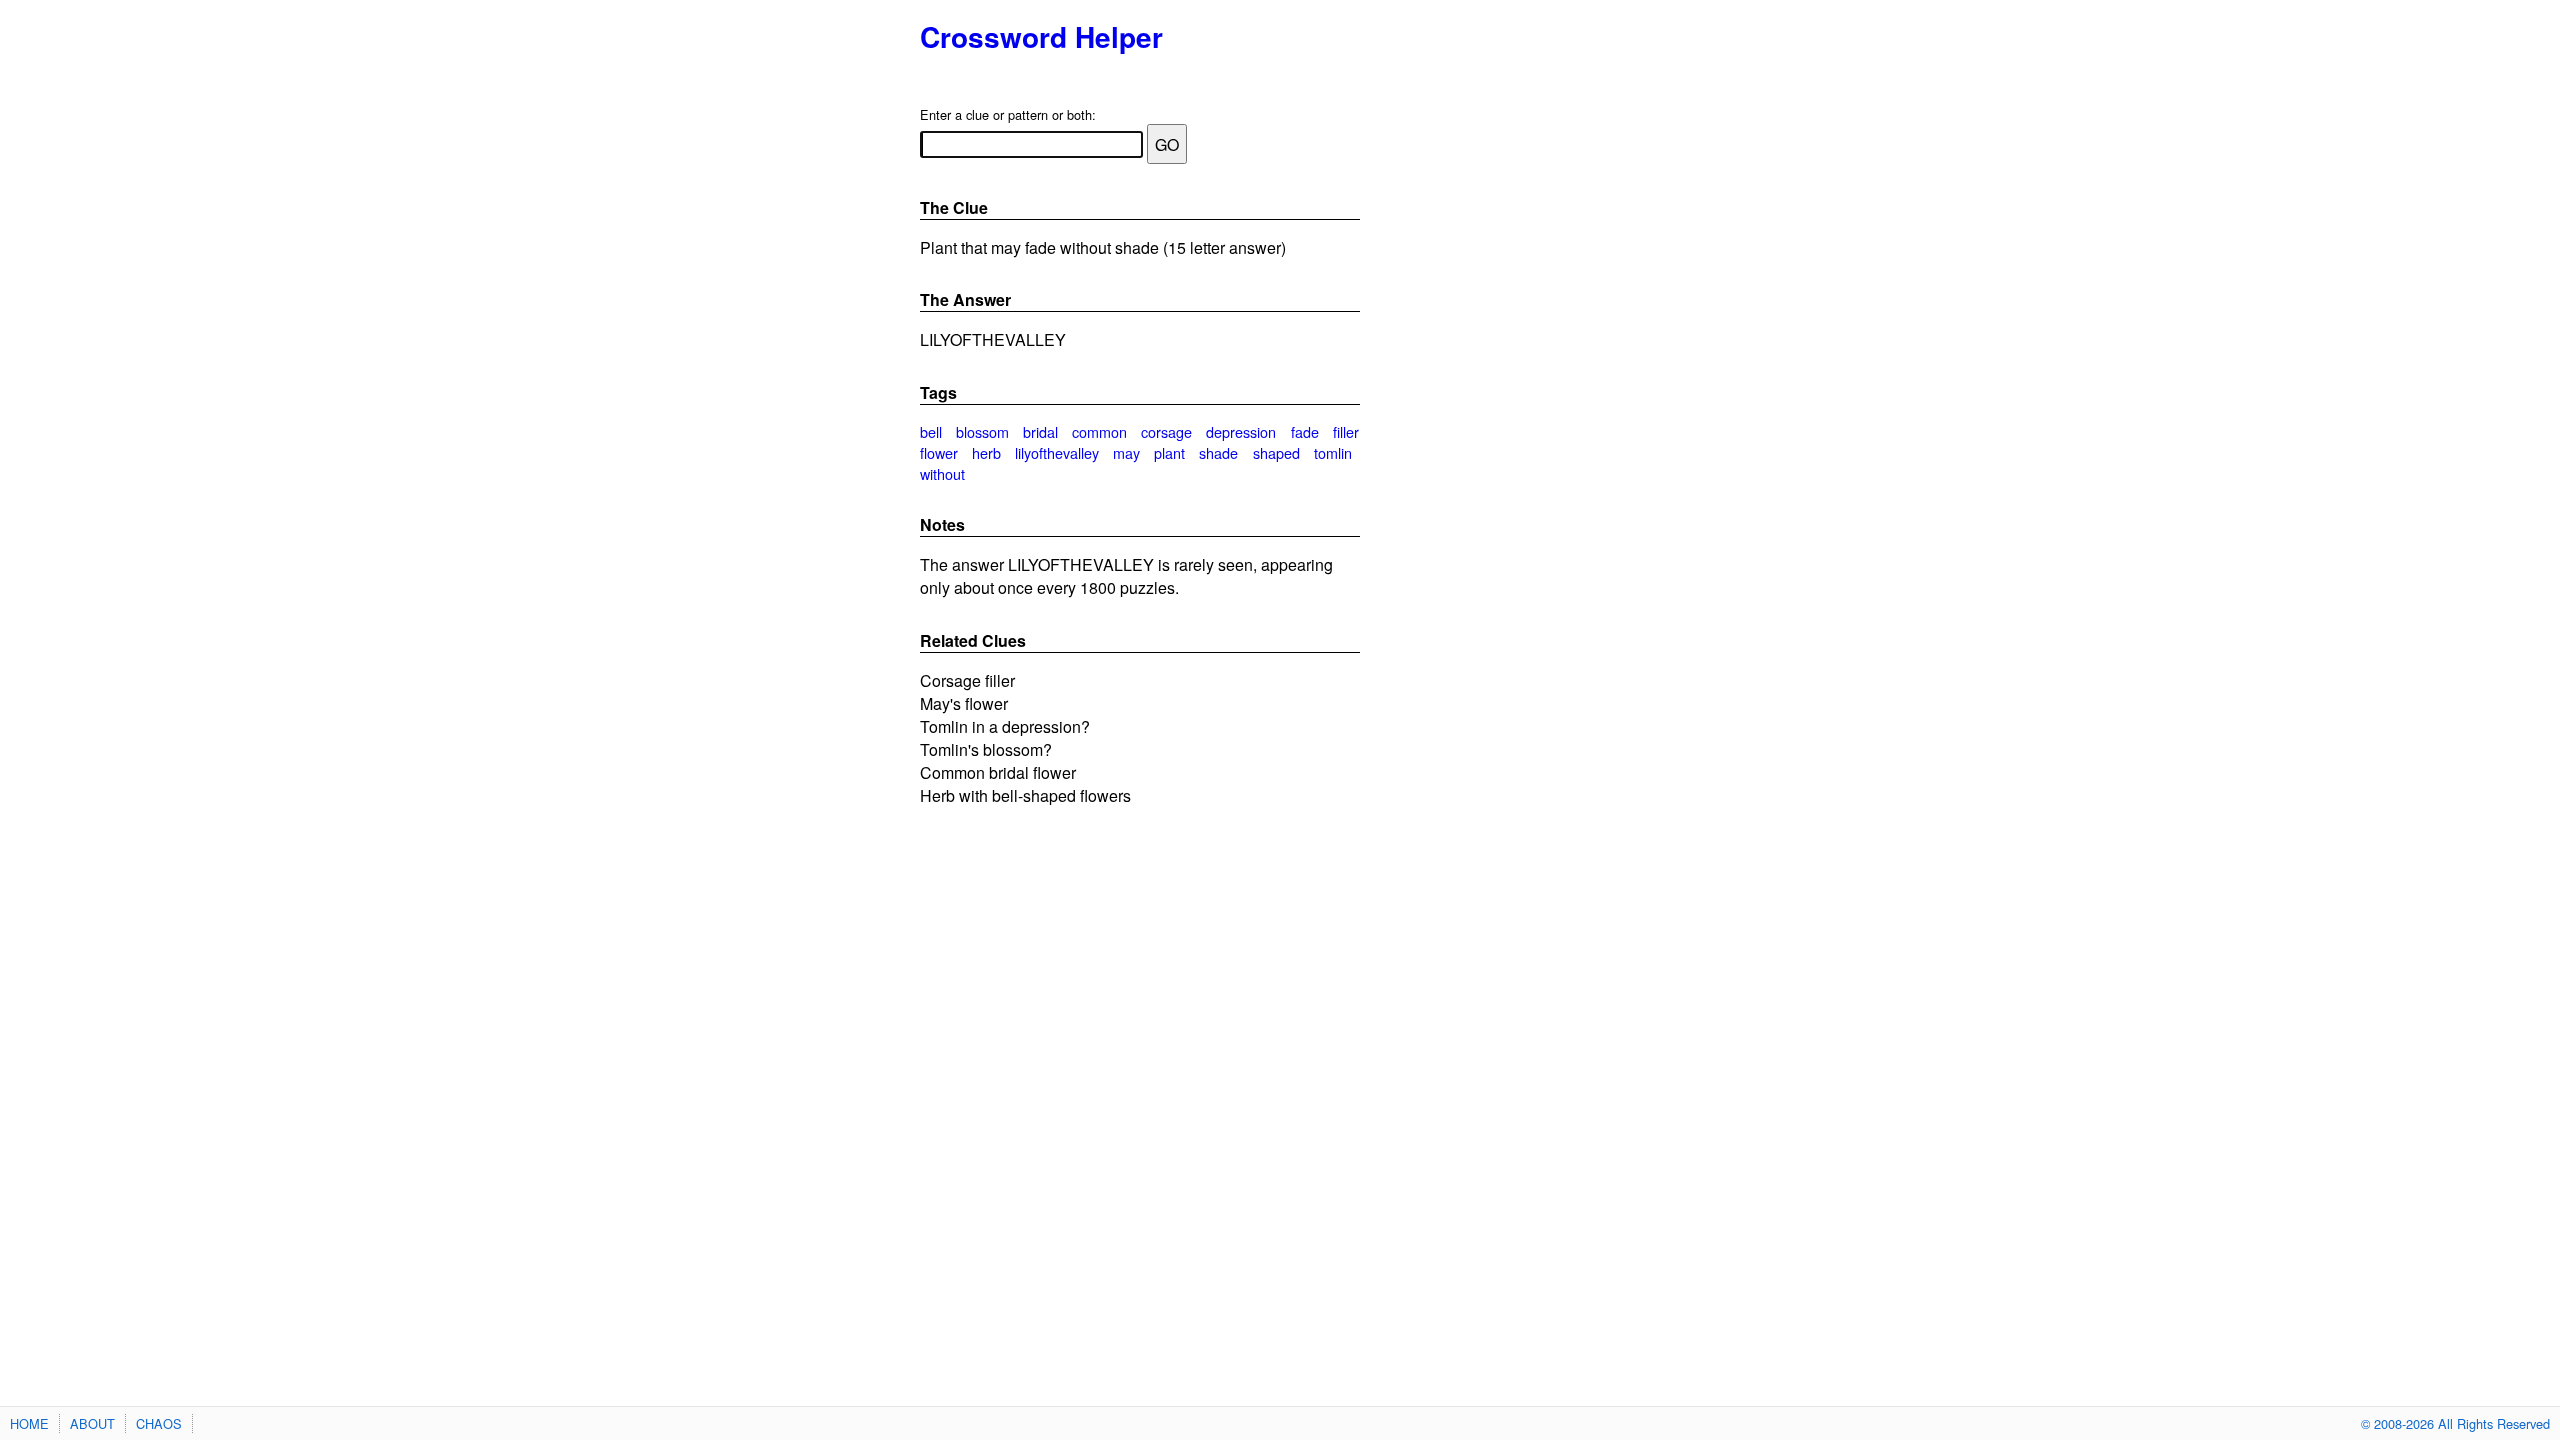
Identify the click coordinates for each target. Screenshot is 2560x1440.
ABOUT (92, 1423)
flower (939, 452)
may (1126, 452)
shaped (1276, 452)
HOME (29, 1423)
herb (986, 452)
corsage (1166, 431)
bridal (1040, 431)
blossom (982, 431)
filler (1346, 431)
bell (931, 431)
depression (1241, 431)
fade (1305, 431)
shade (1218, 452)
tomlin (1333, 452)
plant (1169, 452)
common (1099, 431)
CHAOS (159, 1423)
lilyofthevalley (1057, 452)
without (942, 473)
